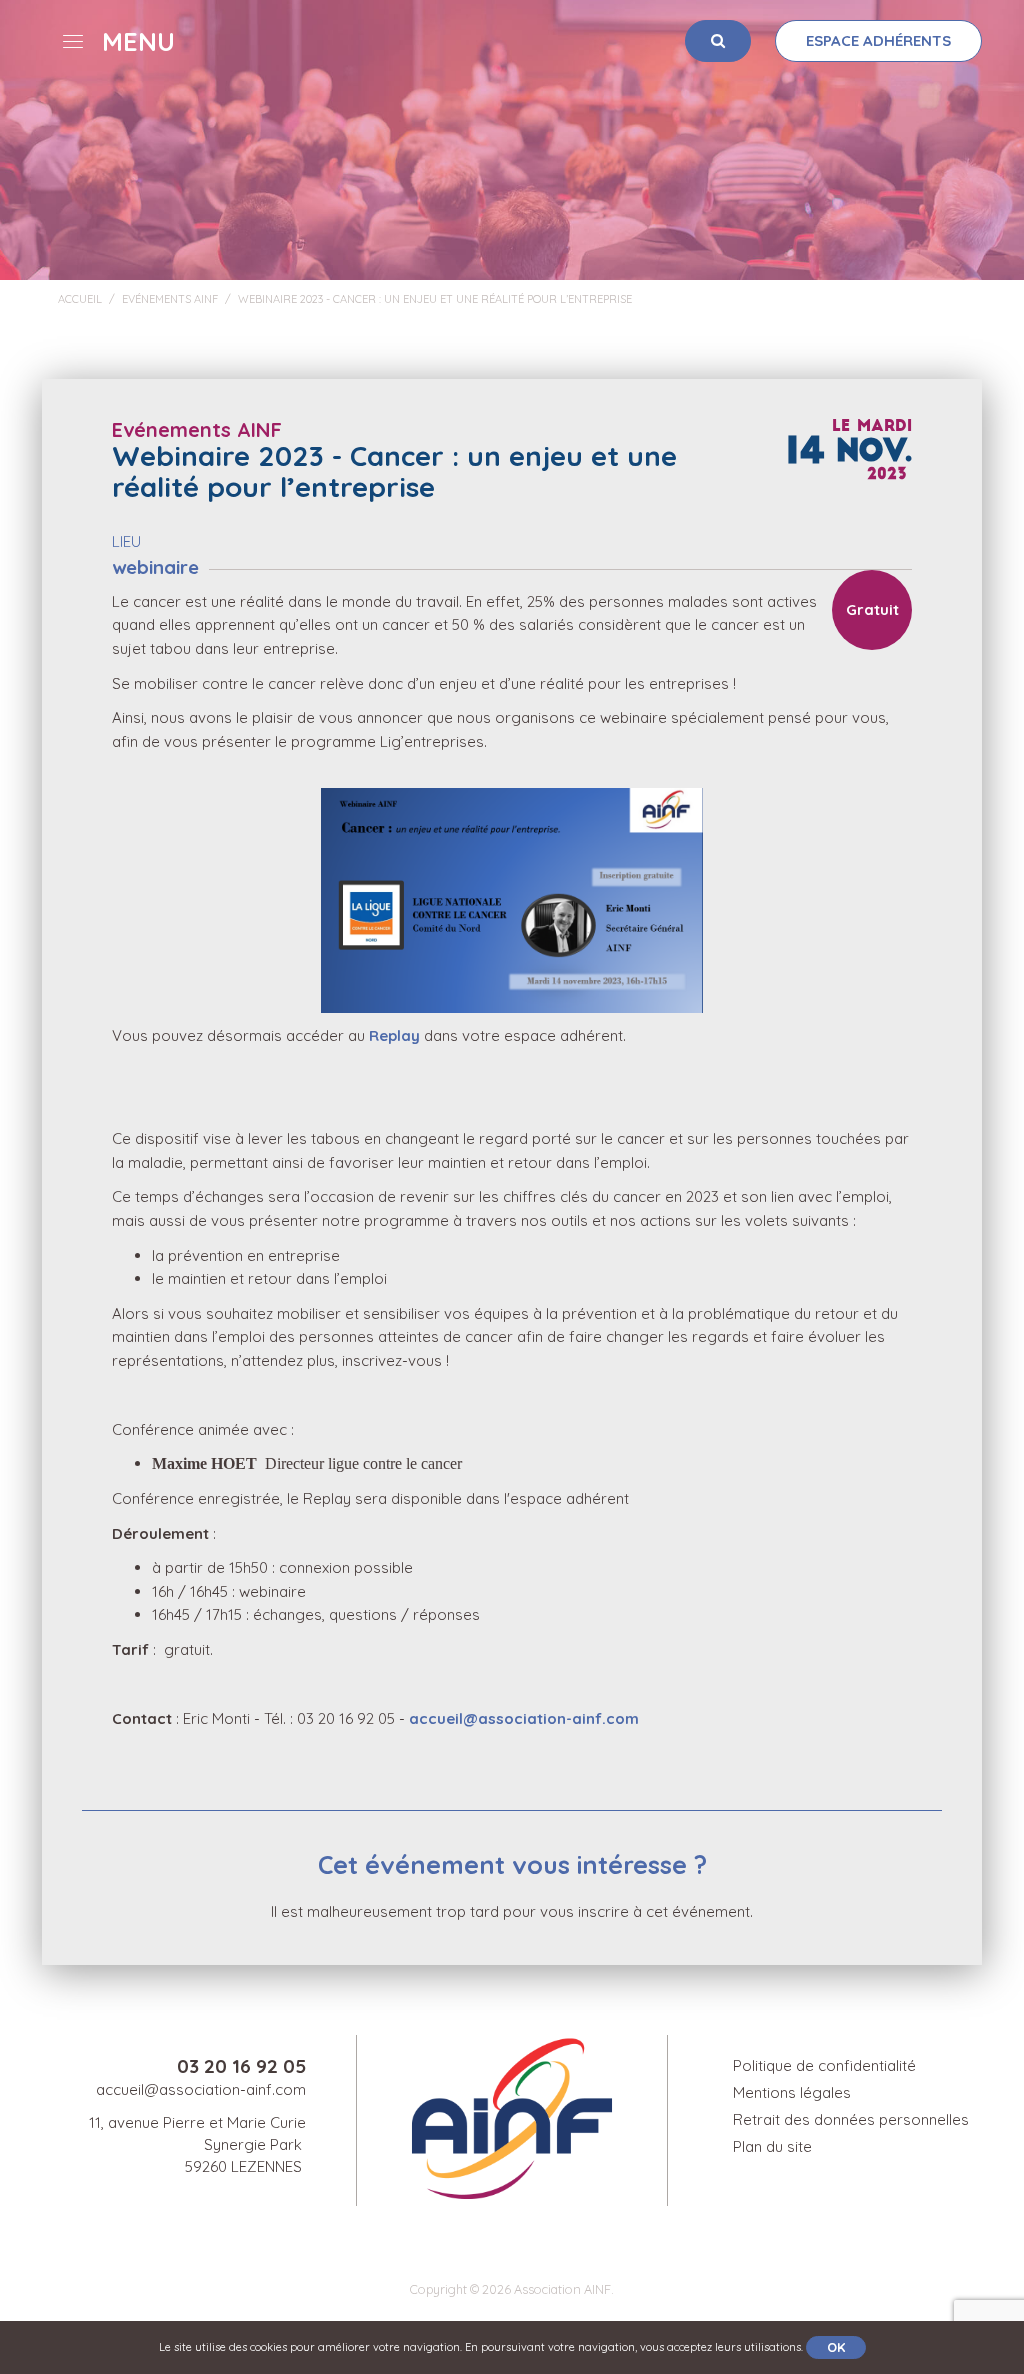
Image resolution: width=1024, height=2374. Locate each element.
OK (836, 2347)
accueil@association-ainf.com (524, 1718)
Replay (396, 1035)
